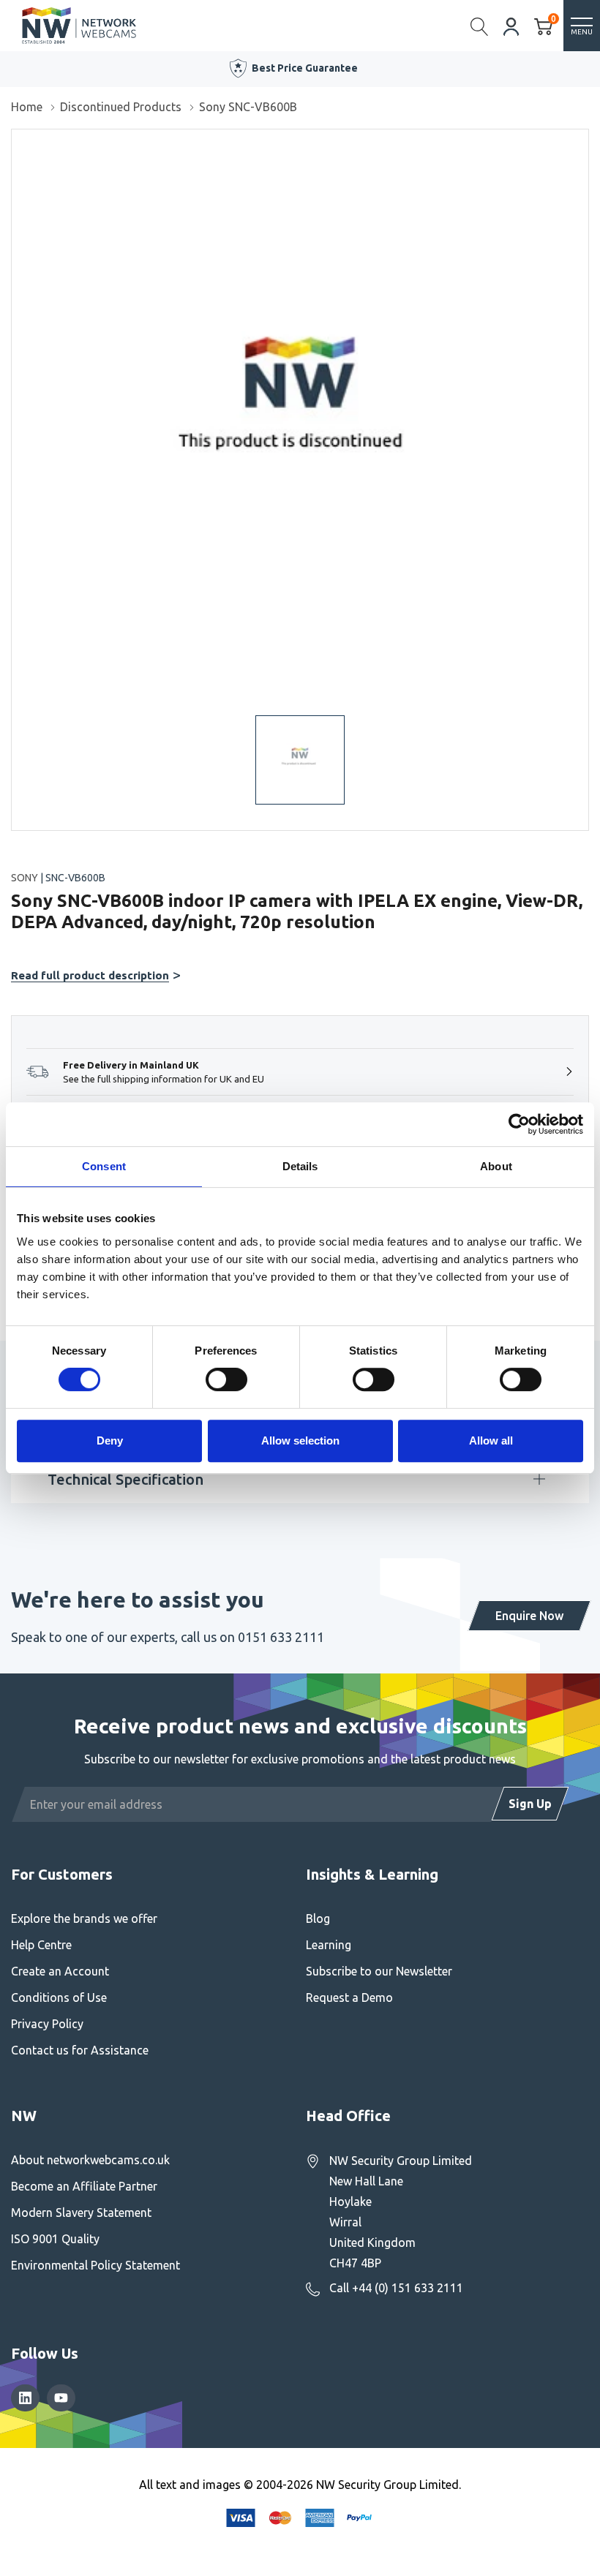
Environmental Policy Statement (95, 2265)
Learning (329, 1945)
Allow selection (300, 1440)
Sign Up (530, 1804)
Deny (110, 1440)
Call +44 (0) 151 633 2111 (396, 2288)
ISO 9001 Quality (55, 2239)
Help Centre (41, 1945)
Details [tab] (300, 1166)
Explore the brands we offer (84, 1918)
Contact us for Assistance (80, 2050)
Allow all (491, 1440)
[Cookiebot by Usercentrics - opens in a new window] (519, 1124)
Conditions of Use (59, 1997)
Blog (318, 1918)
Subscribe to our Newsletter (379, 1971)
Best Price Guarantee (305, 68)
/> (17, 140)
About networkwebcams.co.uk (90, 2160)
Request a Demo (349, 1997)
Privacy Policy (47, 2024)
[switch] (226, 1379)
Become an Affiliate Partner (84, 2186)
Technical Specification (125, 1479)
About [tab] (496, 1166)
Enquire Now (529, 1616)
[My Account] (511, 25)
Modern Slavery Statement (81, 2212)
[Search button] (480, 26)
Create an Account (60, 1971)
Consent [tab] (104, 1166)
